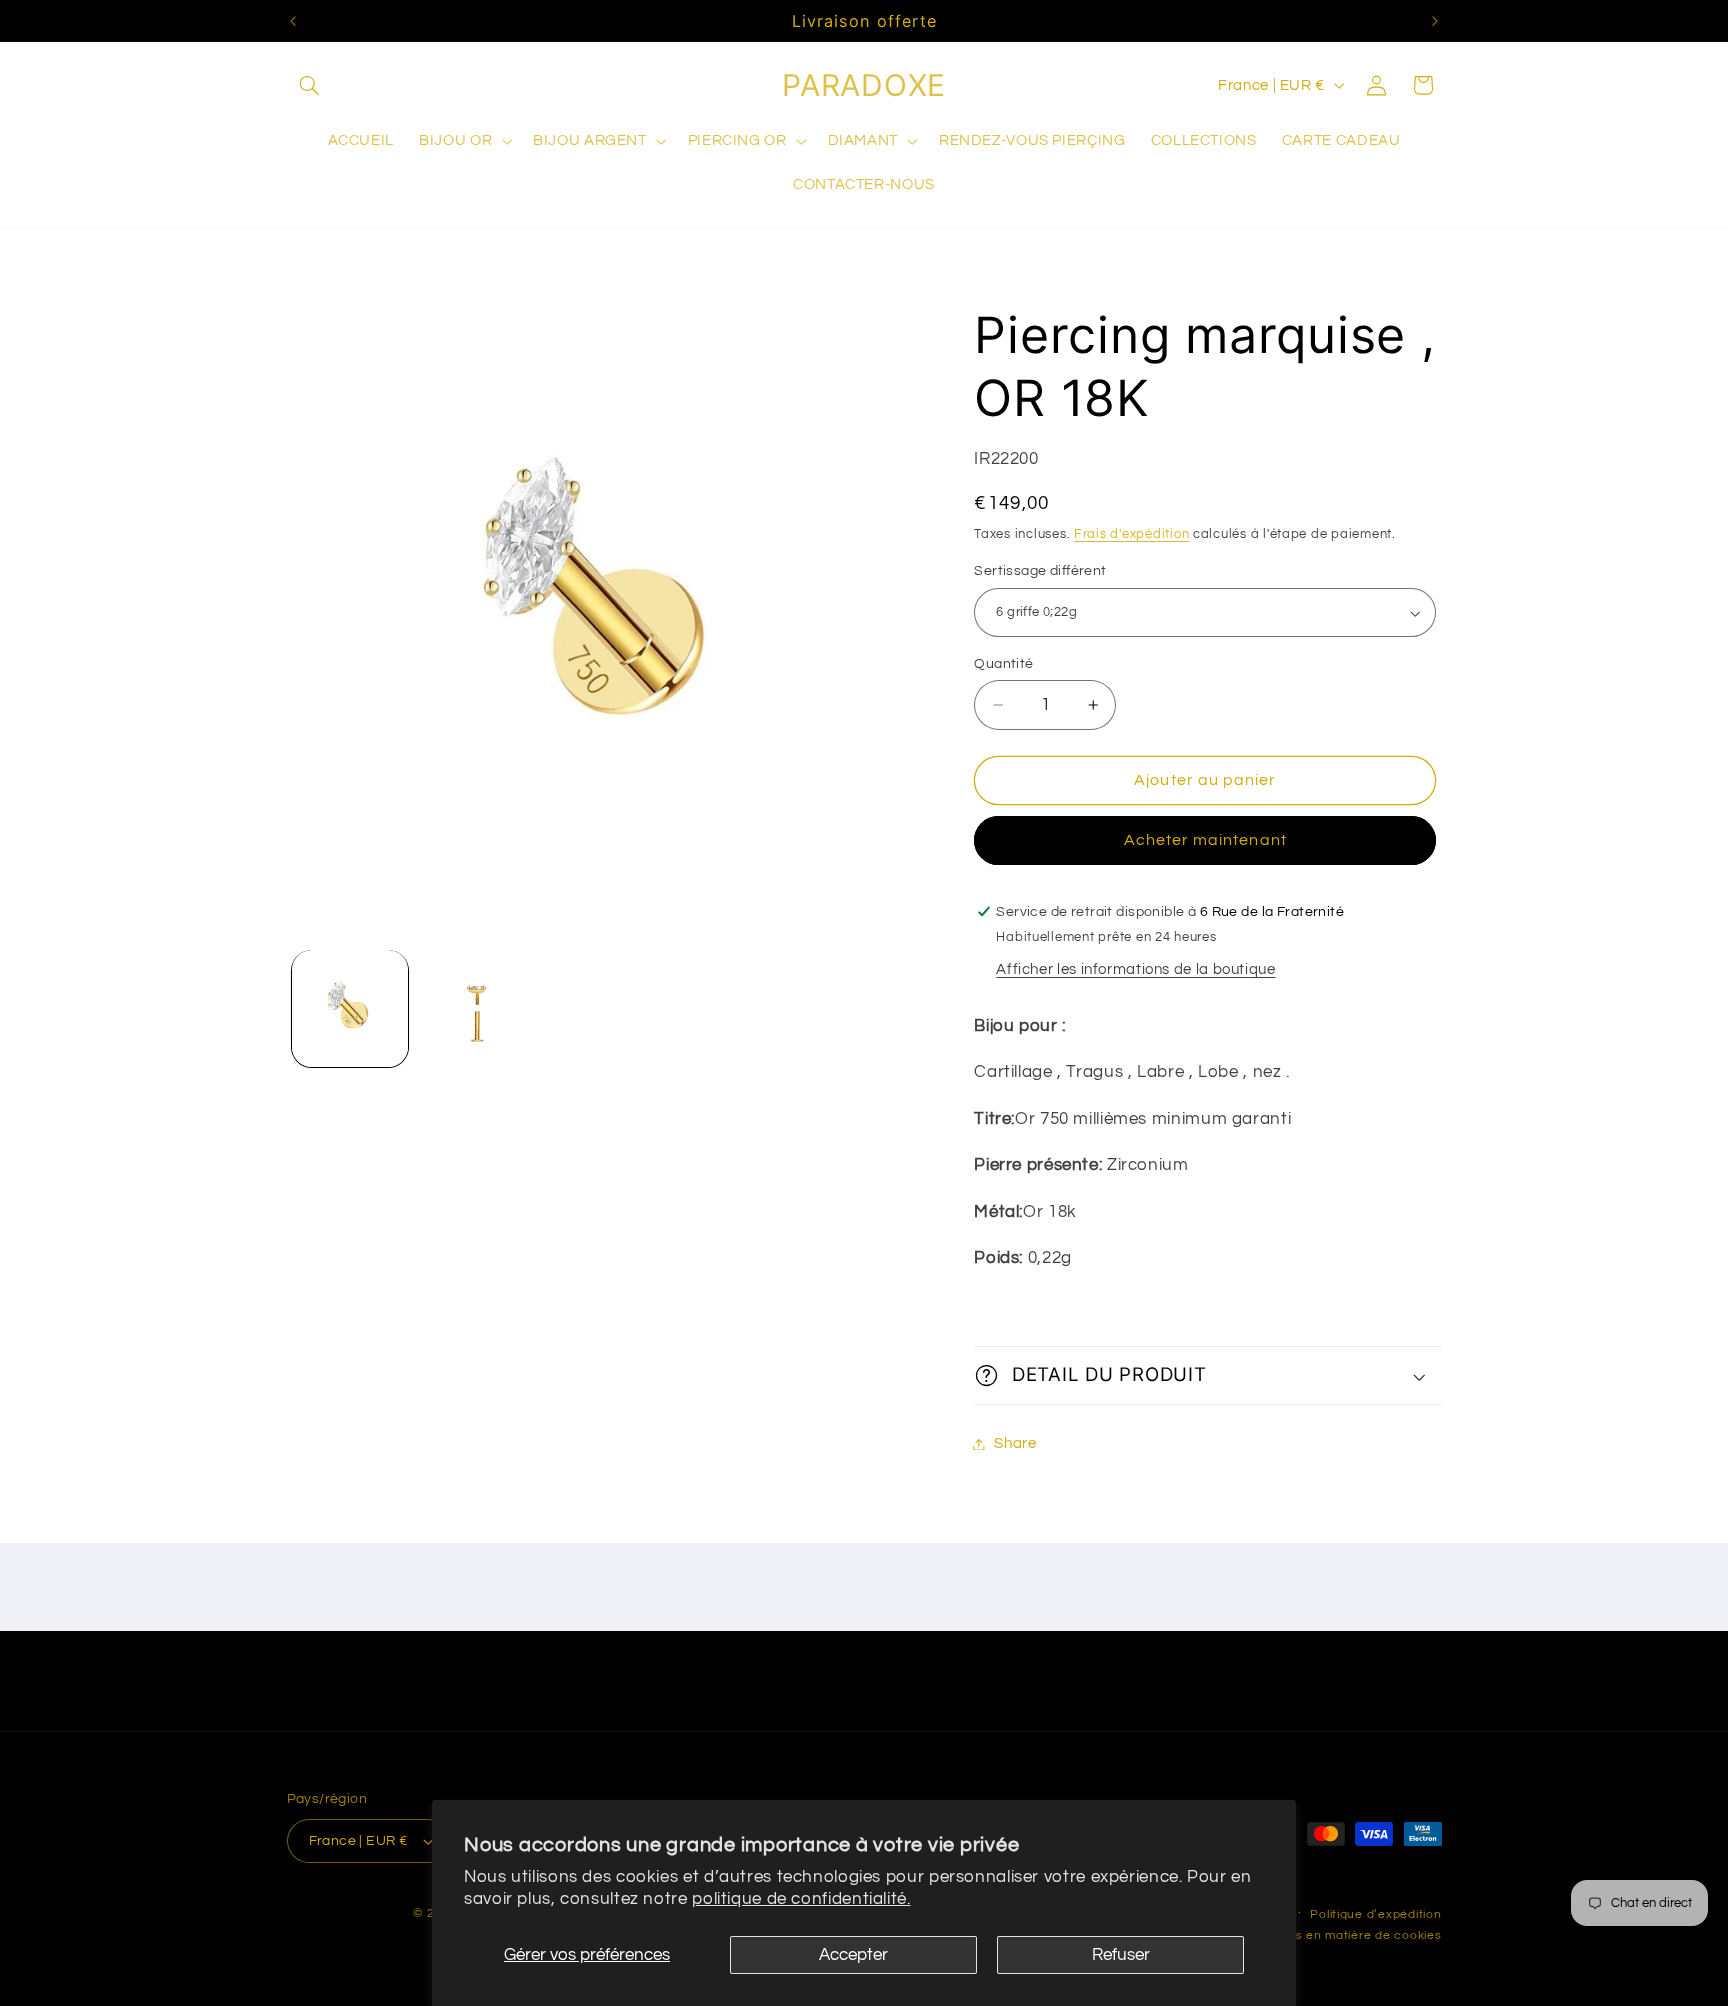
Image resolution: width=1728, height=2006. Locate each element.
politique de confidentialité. (801, 1899)
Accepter (853, 1955)
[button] (310, 85)
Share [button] (1015, 1443)
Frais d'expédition (1131, 534)
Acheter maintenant (1205, 841)
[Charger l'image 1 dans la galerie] (350, 1008)
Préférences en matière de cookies (1333, 1935)
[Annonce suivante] (1435, 21)
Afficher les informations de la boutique (1135, 970)
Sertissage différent (1040, 572)
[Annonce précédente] (293, 21)
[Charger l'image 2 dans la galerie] (477, 1008)
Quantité (1003, 664)
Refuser (1121, 1955)
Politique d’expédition (1375, 1914)
